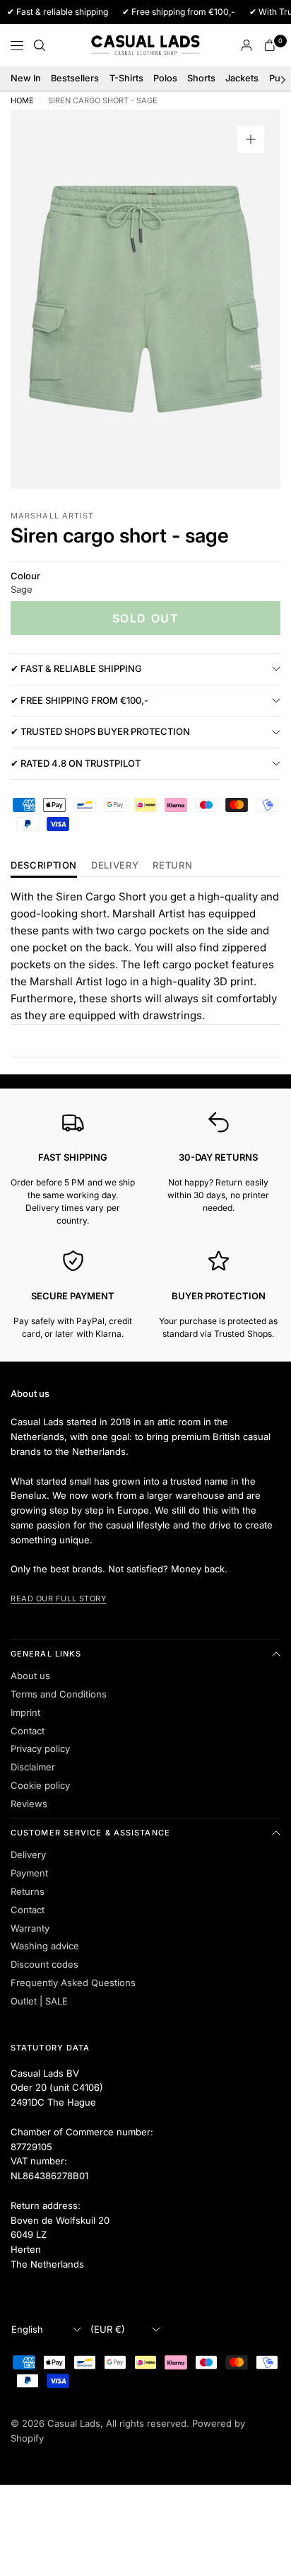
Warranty (30, 1928)
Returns (28, 1891)
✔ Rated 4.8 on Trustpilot (76, 763)
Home (22, 101)
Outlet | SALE (39, 2001)
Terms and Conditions (59, 1694)
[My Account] (247, 45)
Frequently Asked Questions (73, 1983)
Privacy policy (40, 1748)
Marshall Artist (53, 516)
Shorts (201, 78)
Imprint (25, 1712)
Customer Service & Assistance (90, 1833)
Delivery (115, 866)
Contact (28, 1731)
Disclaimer (33, 1767)
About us (30, 1676)
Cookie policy (40, 1785)
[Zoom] (251, 139)
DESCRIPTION (44, 866)
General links (46, 1654)
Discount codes (44, 1964)
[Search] (40, 45)
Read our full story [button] (58, 1599)
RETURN (172, 866)
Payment (29, 1873)
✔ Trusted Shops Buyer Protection (100, 731)
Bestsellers (75, 78)
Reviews (29, 1804)
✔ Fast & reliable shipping (76, 668)
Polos (165, 78)
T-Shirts (126, 78)
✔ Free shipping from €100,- (79, 700)
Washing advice (45, 1946)
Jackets (242, 78)
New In (26, 78)
